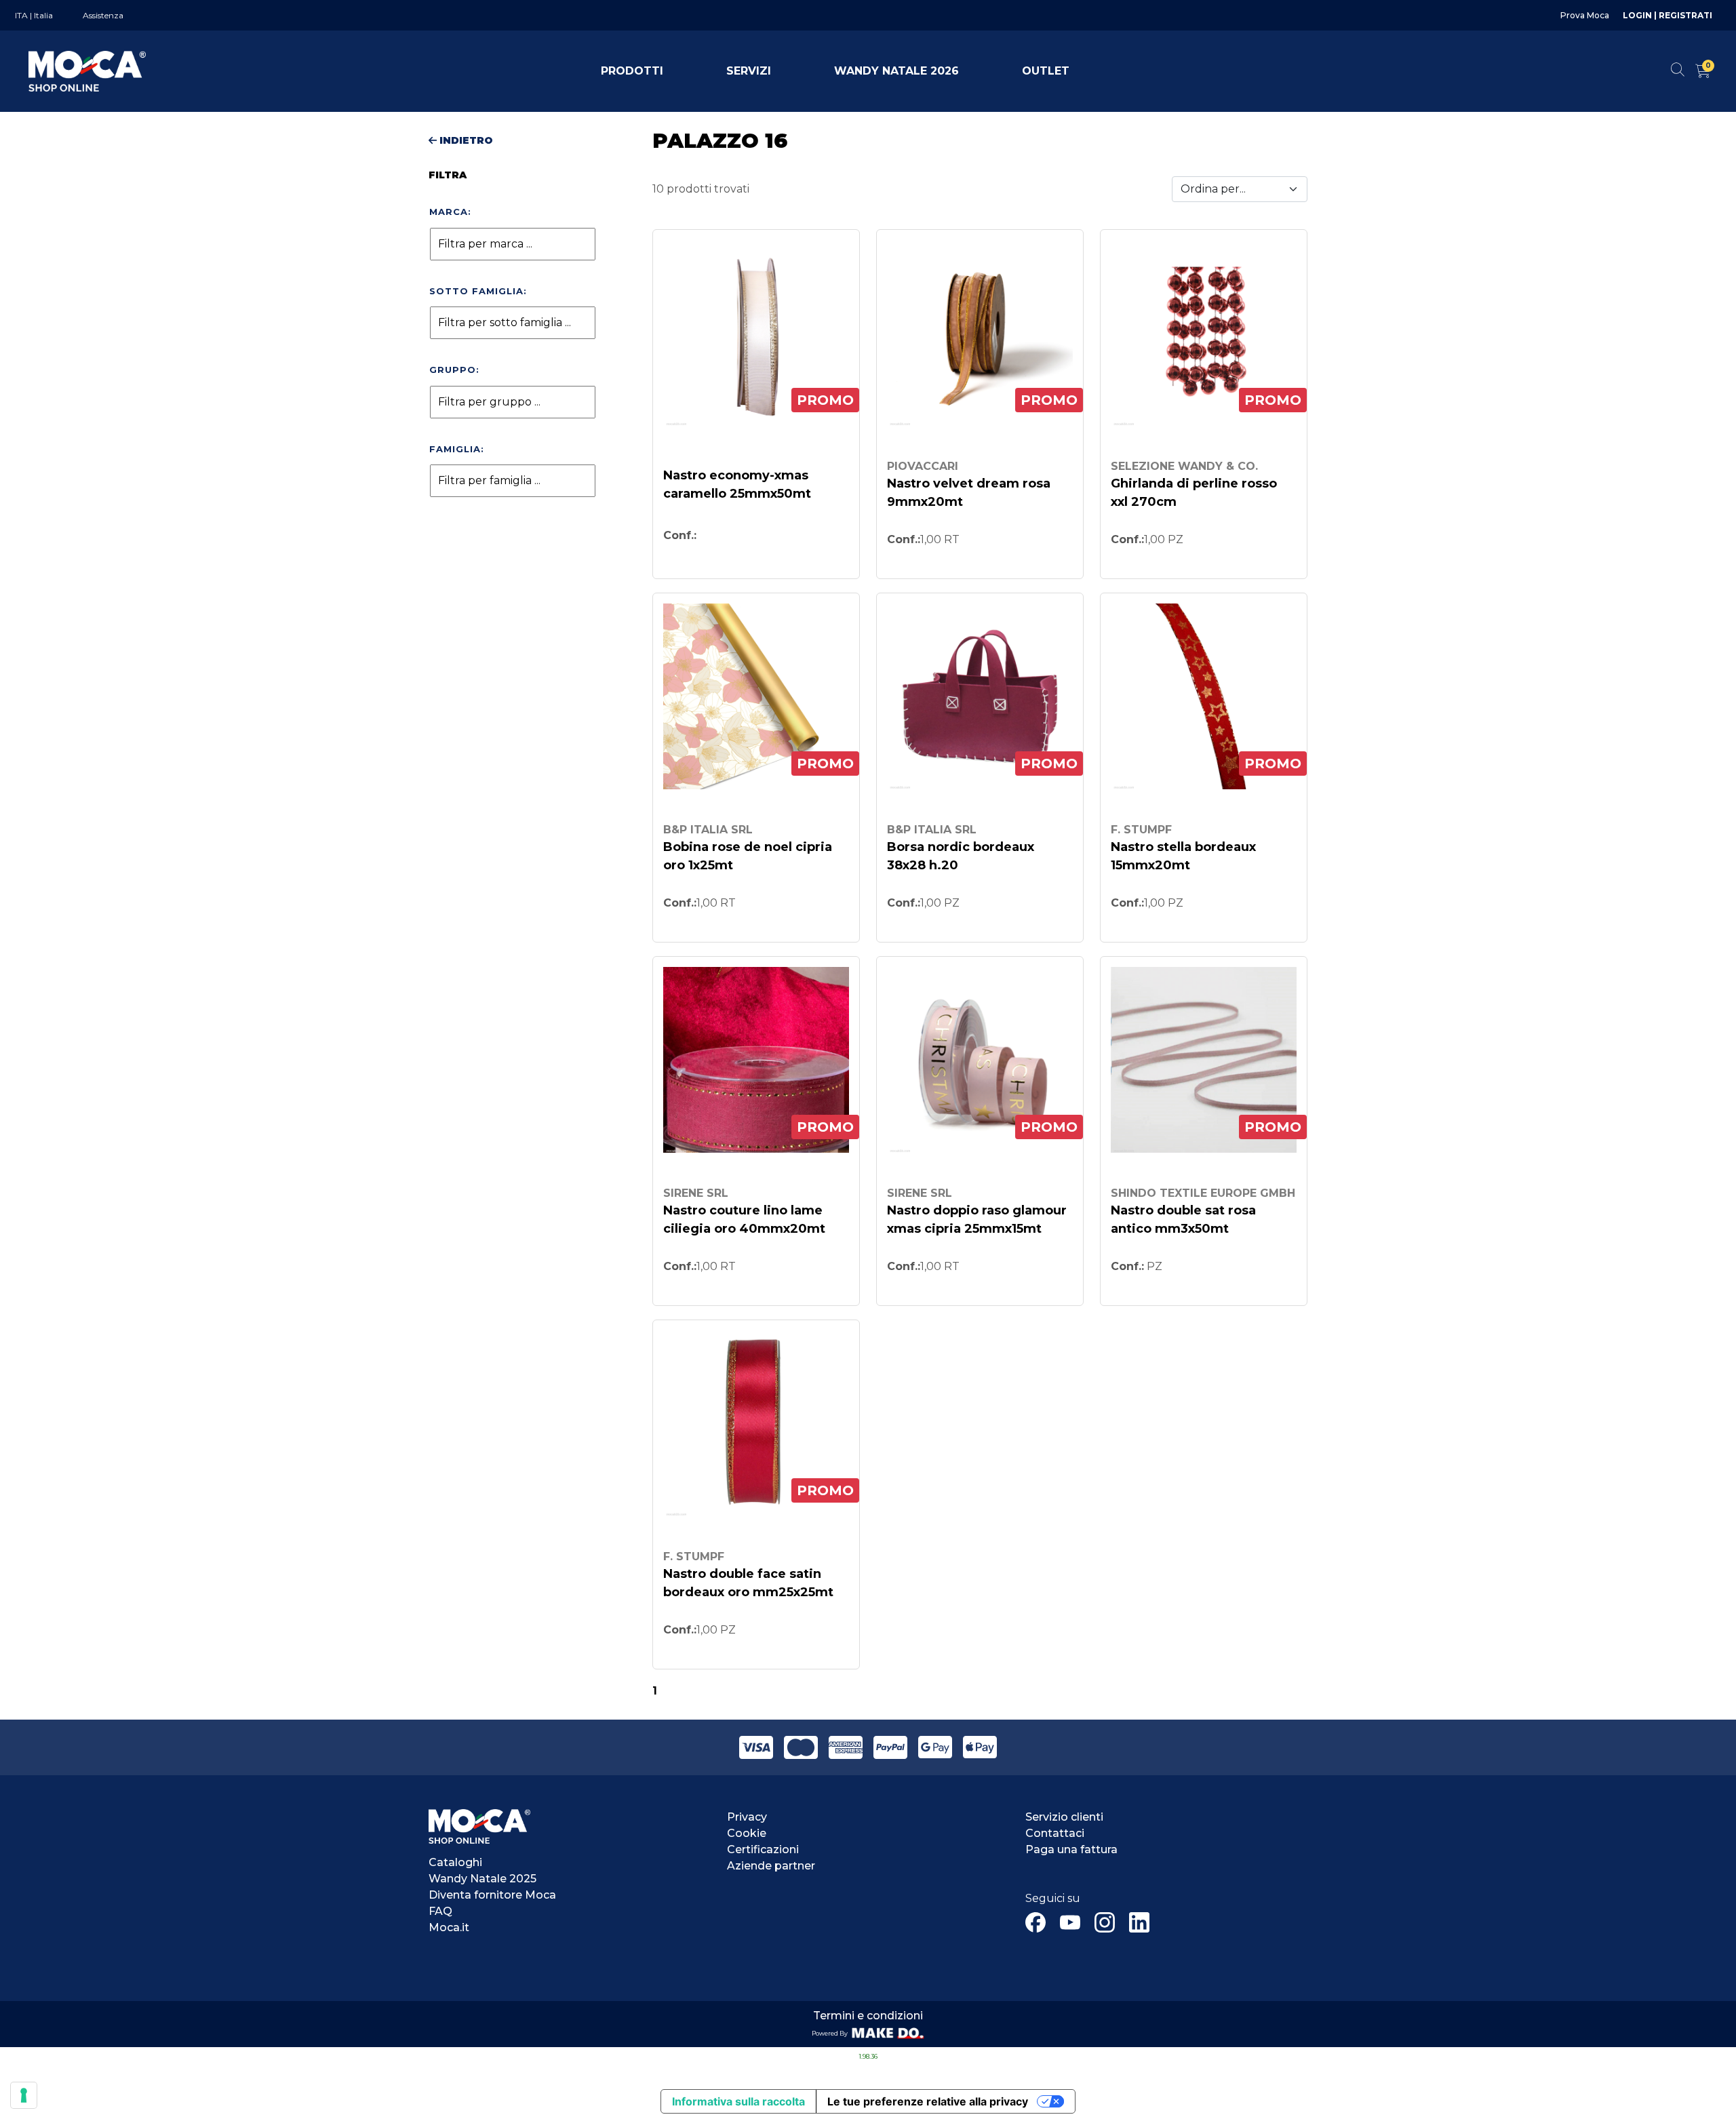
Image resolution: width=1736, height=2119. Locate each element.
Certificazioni (763, 1849)
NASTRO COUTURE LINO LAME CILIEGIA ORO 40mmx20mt (744, 1220)
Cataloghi (455, 1862)
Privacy (747, 1817)
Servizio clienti (1064, 1817)
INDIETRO (465, 140)
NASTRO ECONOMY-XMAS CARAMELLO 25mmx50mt (737, 484)
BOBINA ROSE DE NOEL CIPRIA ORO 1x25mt (748, 856)
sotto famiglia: (478, 291)
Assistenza (103, 15)
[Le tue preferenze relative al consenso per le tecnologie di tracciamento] (24, 2095)
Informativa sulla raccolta (738, 2101)
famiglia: (457, 449)
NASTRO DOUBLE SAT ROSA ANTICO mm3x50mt (1183, 1220)
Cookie (747, 1833)
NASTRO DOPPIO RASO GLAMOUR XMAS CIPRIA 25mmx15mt (977, 1220)
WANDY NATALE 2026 (896, 71)
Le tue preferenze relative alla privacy (928, 2101)
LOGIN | (1641, 15)
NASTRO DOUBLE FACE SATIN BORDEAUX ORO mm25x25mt (748, 1583)
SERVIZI (749, 71)
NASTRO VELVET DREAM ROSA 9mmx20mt (969, 493)
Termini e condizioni (868, 2016)
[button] (632, 71)
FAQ (440, 1911)
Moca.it (449, 1927)
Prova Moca (1585, 15)
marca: (450, 212)
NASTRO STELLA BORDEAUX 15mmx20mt (1183, 856)
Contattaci (1055, 1833)
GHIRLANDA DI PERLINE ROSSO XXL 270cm (1194, 493)
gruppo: (454, 370)
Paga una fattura (1071, 1849)
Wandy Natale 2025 (482, 1879)
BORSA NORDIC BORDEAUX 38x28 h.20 (961, 856)
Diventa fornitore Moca (492, 1895)
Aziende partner (771, 1866)
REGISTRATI (1686, 15)
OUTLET (1046, 71)
